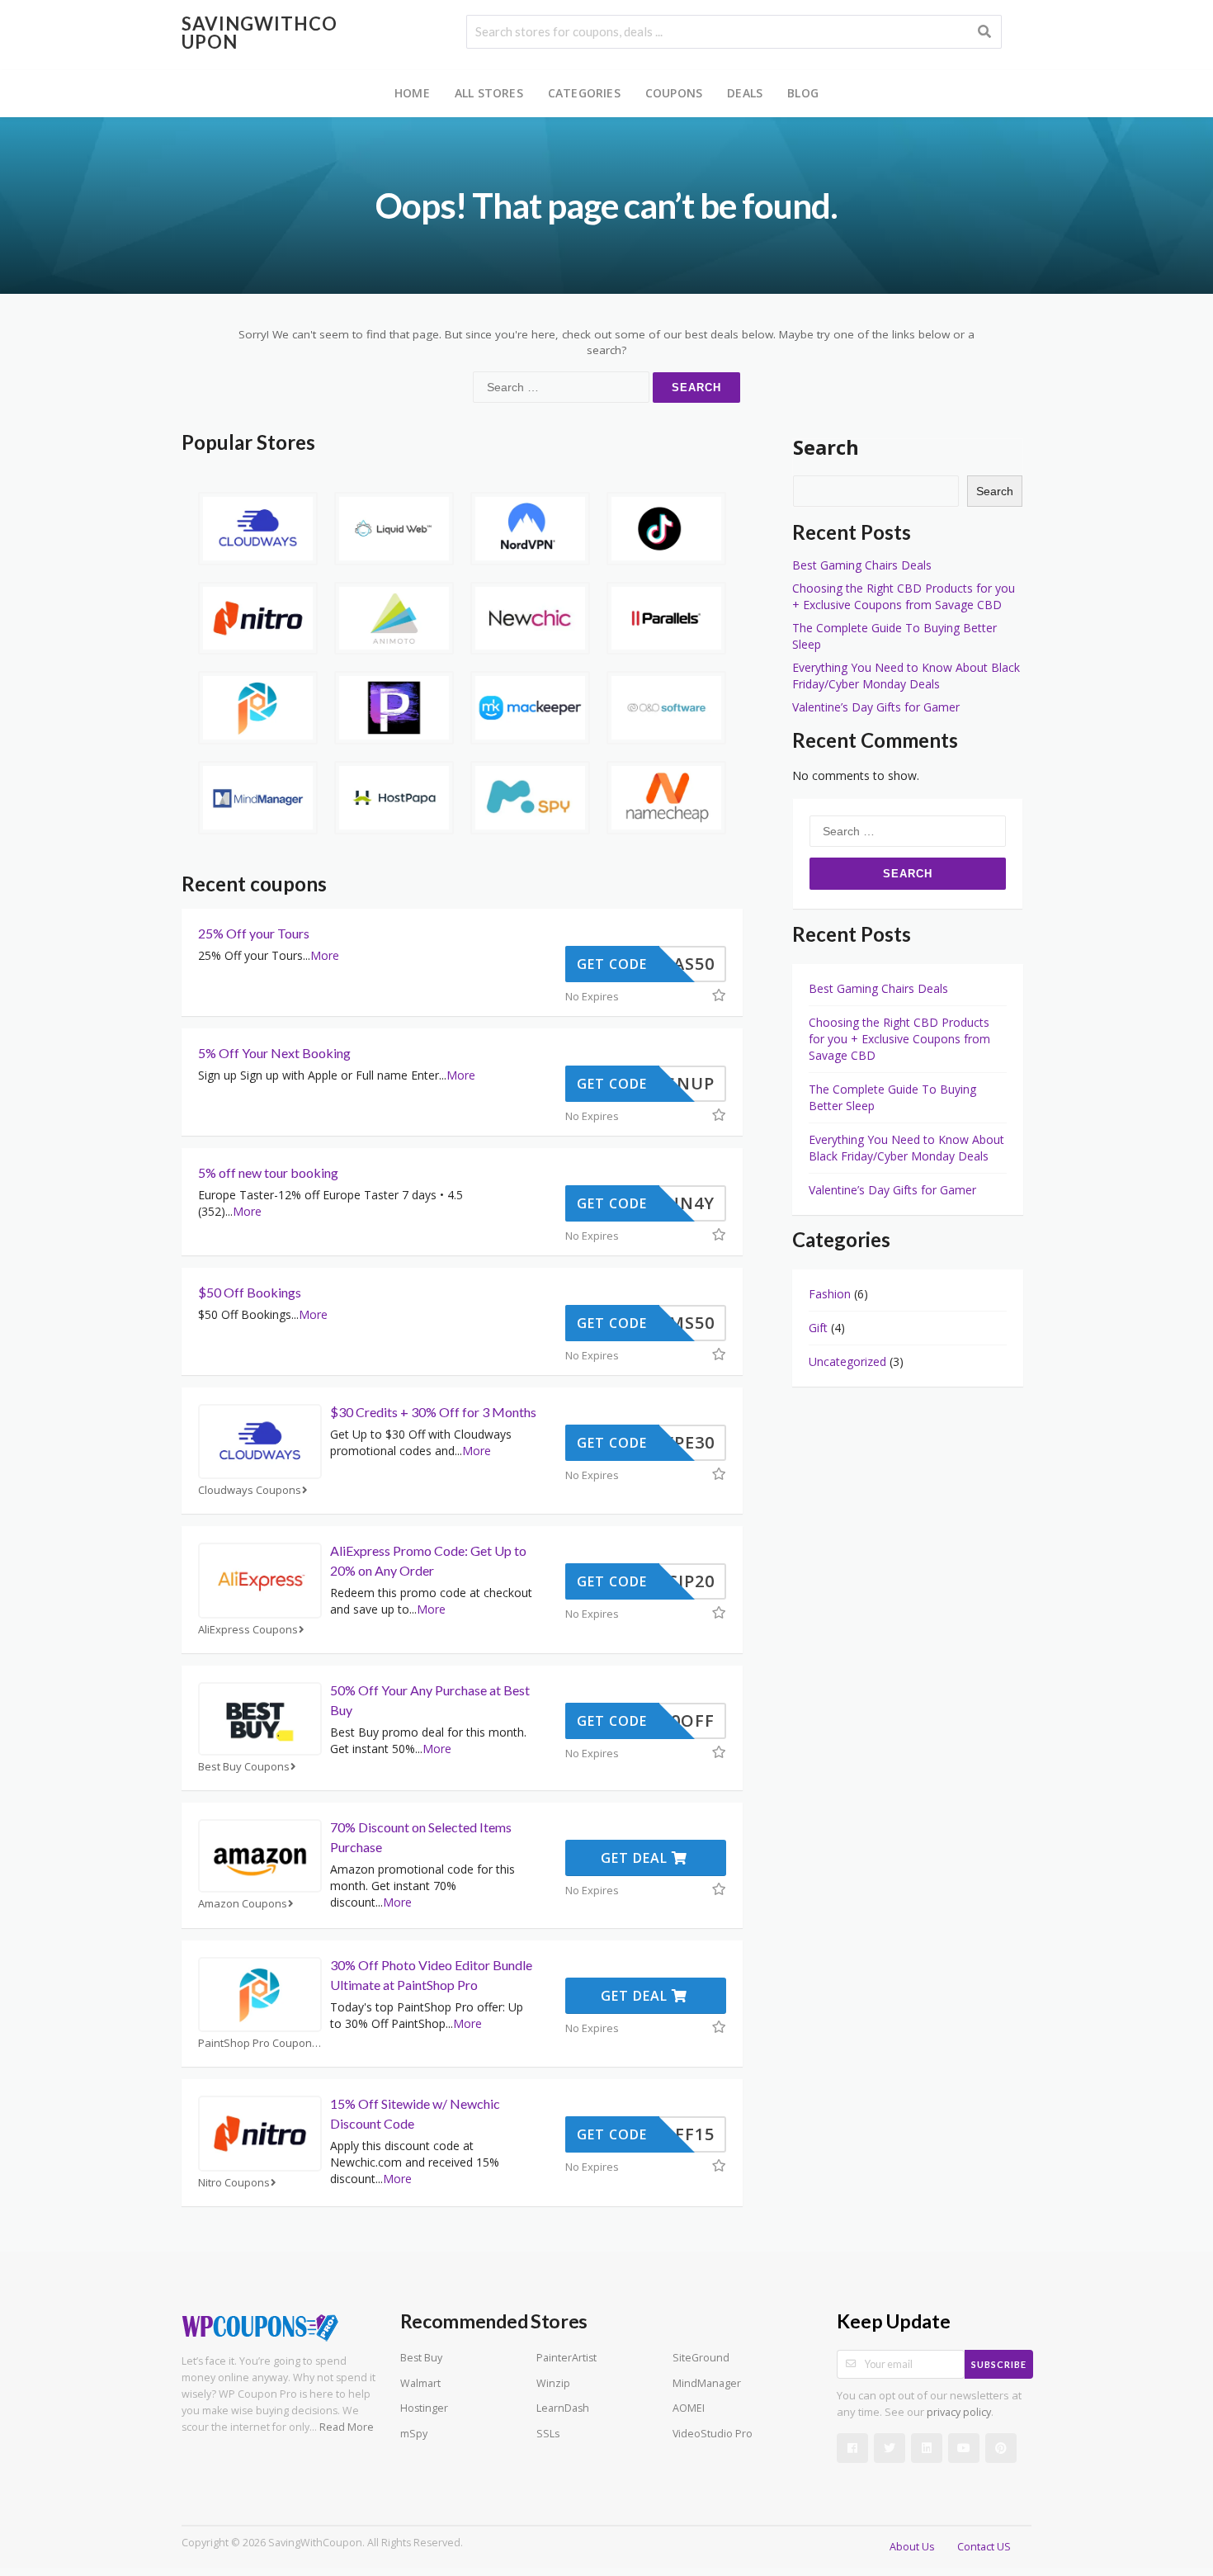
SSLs (548, 2434)
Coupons (674, 93)
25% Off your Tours (254, 933)
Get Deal (636, 1858)
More (325, 955)
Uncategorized (847, 1361)
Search (826, 447)
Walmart (420, 2383)
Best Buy (421, 2358)
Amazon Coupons (243, 1904)
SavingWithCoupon (260, 33)
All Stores (489, 93)
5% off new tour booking (268, 1172)
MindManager (707, 2383)
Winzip (553, 2383)
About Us (912, 2547)
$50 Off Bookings (250, 1292)
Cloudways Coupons (250, 1490)
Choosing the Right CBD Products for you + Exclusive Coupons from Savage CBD (904, 596)
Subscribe (999, 2364)
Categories (584, 93)
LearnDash (563, 2408)
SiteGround (701, 2358)
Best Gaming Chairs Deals (862, 565)
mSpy (414, 2434)
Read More (347, 2427)
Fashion (830, 1294)
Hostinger (424, 2408)
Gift (818, 1328)
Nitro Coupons (234, 2183)
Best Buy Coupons (244, 1767)
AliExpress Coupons (248, 1630)
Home (412, 93)
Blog (803, 93)
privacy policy (959, 2412)
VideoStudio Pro (713, 2434)
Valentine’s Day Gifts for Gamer (876, 707)
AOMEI (689, 2408)
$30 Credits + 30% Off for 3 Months (433, 1412)
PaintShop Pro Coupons (258, 2043)
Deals (745, 93)
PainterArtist (566, 2358)
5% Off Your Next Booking (274, 1053)
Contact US (984, 2547)
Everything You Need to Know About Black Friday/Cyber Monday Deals (906, 676)
